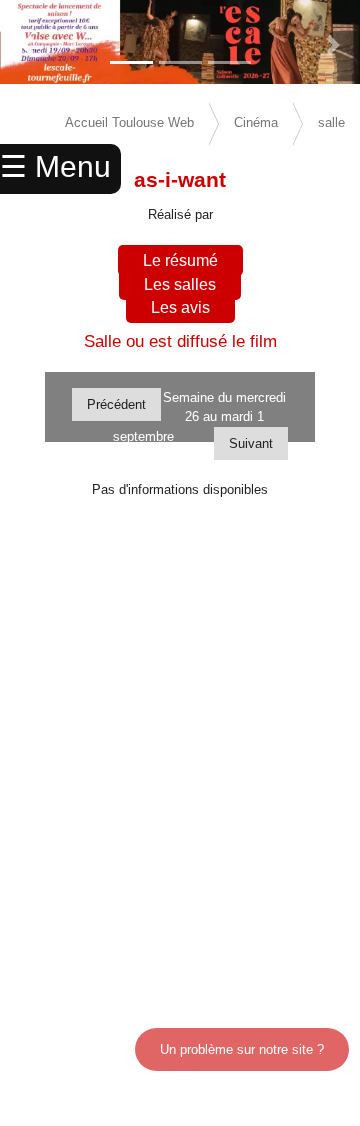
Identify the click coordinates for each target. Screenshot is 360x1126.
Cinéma (256, 122)
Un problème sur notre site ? (242, 1049)
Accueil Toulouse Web (129, 122)
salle (331, 122)
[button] (27, 45)
